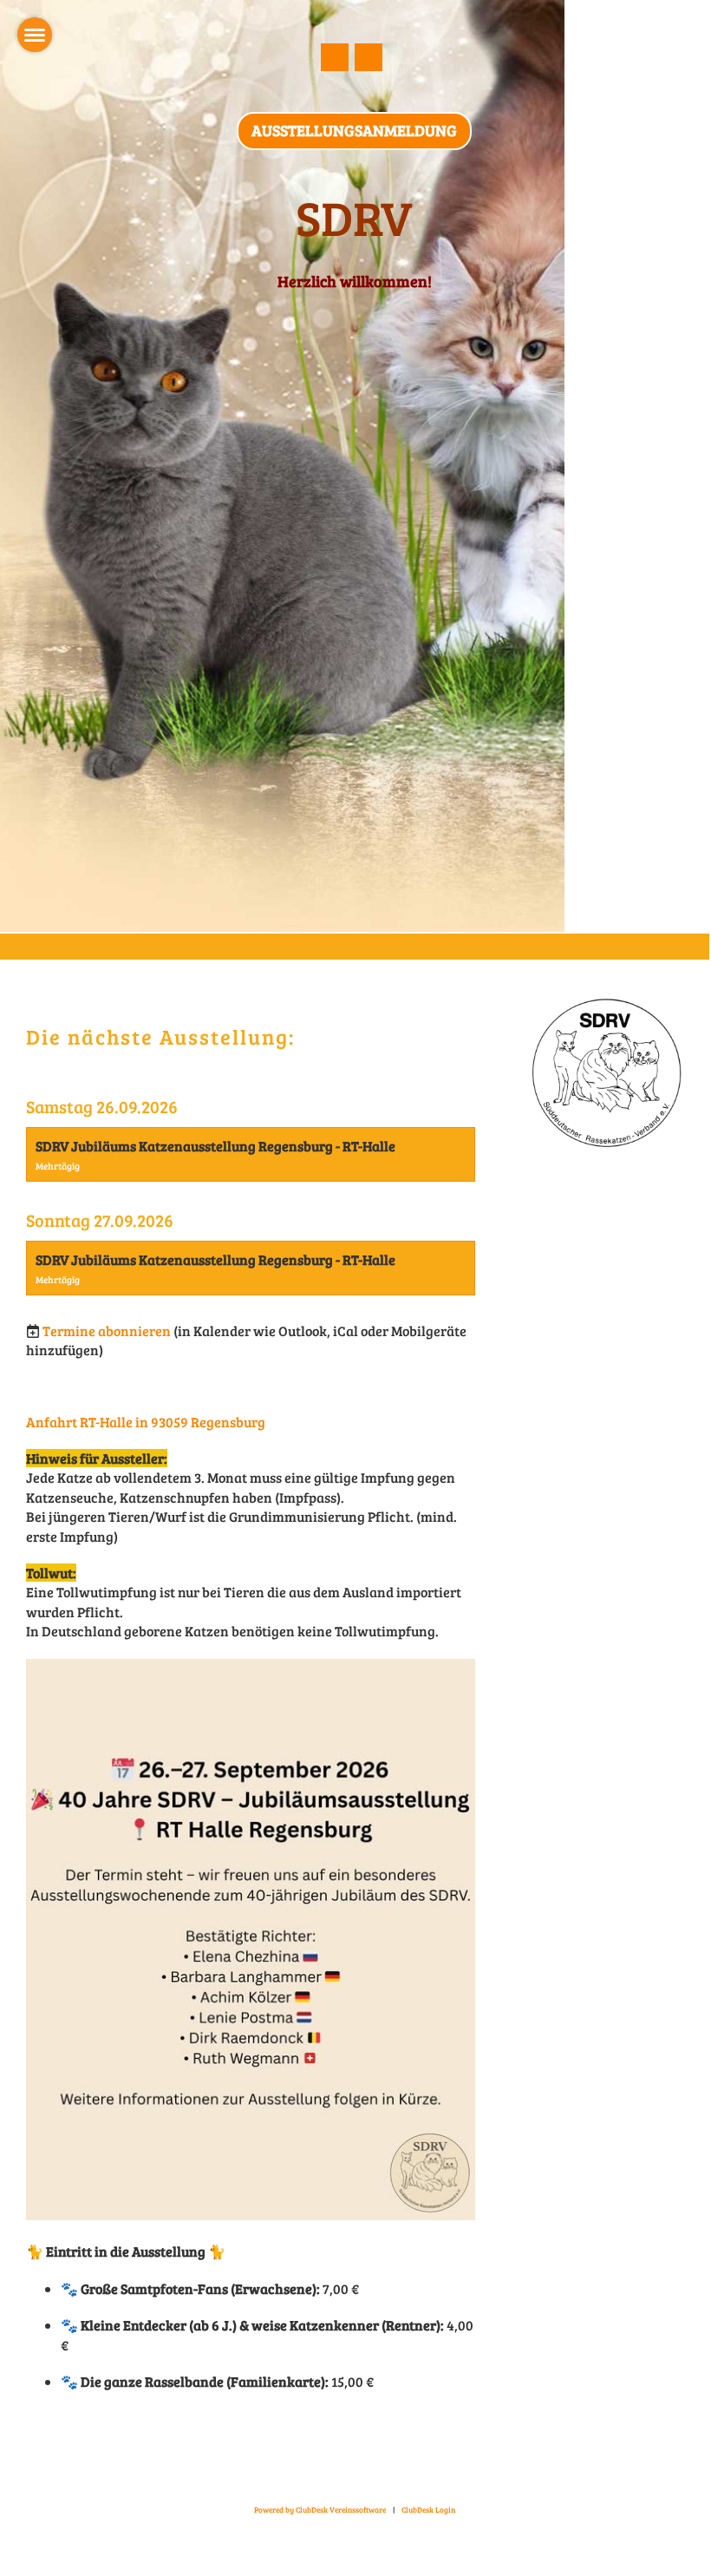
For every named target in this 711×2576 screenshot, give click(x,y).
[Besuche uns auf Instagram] (369, 60)
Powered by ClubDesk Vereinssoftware (320, 2510)
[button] (251, 1154)
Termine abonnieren (107, 1331)
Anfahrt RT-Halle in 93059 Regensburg (146, 1422)
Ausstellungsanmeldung (354, 130)
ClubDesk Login (428, 2510)
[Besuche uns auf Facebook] (335, 60)
